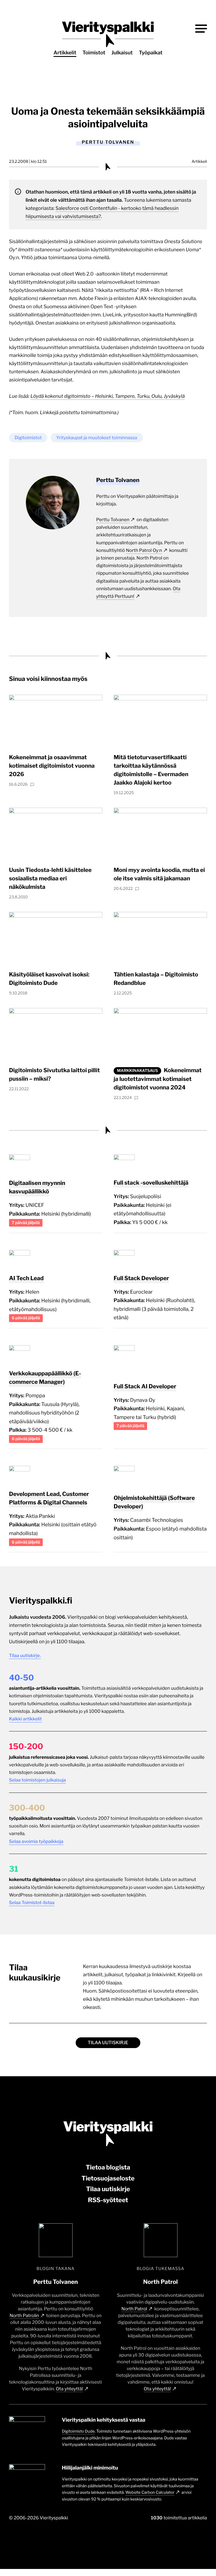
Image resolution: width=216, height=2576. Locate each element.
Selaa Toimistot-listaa (32, 1903)
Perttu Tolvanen (113, 520)
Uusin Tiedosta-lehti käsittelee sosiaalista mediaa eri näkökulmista (50, 878)
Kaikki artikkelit (25, 1719)
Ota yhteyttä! (70, 2389)
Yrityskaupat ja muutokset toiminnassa (97, 438)
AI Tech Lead (26, 1278)
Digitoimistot (28, 438)
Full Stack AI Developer (145, 1386)
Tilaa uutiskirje (108, 2043)
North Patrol (134, 2309)
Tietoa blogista (108, 2168)
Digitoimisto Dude (78, 2431)
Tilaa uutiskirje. (25, 1655)
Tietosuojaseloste (108, 2179)
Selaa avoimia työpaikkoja (36, 1841)
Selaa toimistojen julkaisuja (37, 1780)
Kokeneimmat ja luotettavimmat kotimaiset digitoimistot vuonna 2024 (158, 1079)
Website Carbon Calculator (150, 2492)
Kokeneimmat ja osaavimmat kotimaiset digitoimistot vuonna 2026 (52, 766)
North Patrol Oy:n (144, 550)
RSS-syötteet (108, 2200)
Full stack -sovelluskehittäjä (151, 1183)
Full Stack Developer (141, 1278)
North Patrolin (24, 2316)
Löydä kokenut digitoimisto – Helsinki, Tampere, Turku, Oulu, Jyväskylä (108, 396)
